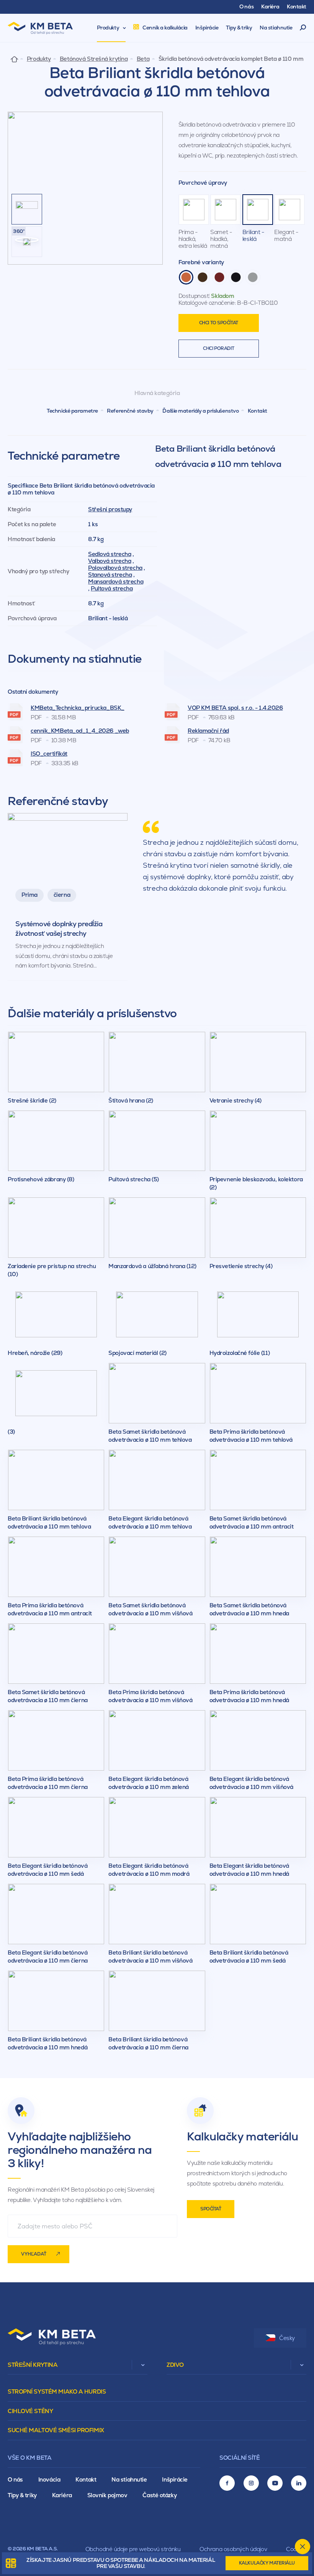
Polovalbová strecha (115, 568)
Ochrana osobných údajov (233, 2549)
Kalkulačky (267, 2563)
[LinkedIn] (299, 2483)
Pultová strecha (112, 588)
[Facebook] (227, 2483)
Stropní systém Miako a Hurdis (57, 2391)
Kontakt (258, 411)
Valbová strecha (110, 561)
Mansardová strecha (116, 581)
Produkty (39, 59)
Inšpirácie (175, 2479)
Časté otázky (159, 2495)
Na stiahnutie (129, 2479)
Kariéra (62, 2495)
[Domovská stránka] (14, 59)
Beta (143, 59)
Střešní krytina (33, 2365)
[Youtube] (275, 2483)
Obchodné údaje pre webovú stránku (133, 2549)
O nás (15, 2479)
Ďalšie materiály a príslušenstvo (200, 411)
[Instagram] (251, 2483)
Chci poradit (218, 348)
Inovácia (49, 2479)
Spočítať (211, 2209)
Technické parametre (72, 411)
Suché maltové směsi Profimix (56, 2430)
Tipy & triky (22, 2495)
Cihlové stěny (30, 2411)
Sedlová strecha (110, 554)
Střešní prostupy (110, 509)
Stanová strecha (110, 575)
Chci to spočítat (219, 323)
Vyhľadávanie (303, 28)
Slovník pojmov (107, 2495)
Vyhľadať (34, 2254)
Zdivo (175, 2365)
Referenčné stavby (130, 411)
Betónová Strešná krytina (94, 59)
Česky (287, 2338)
